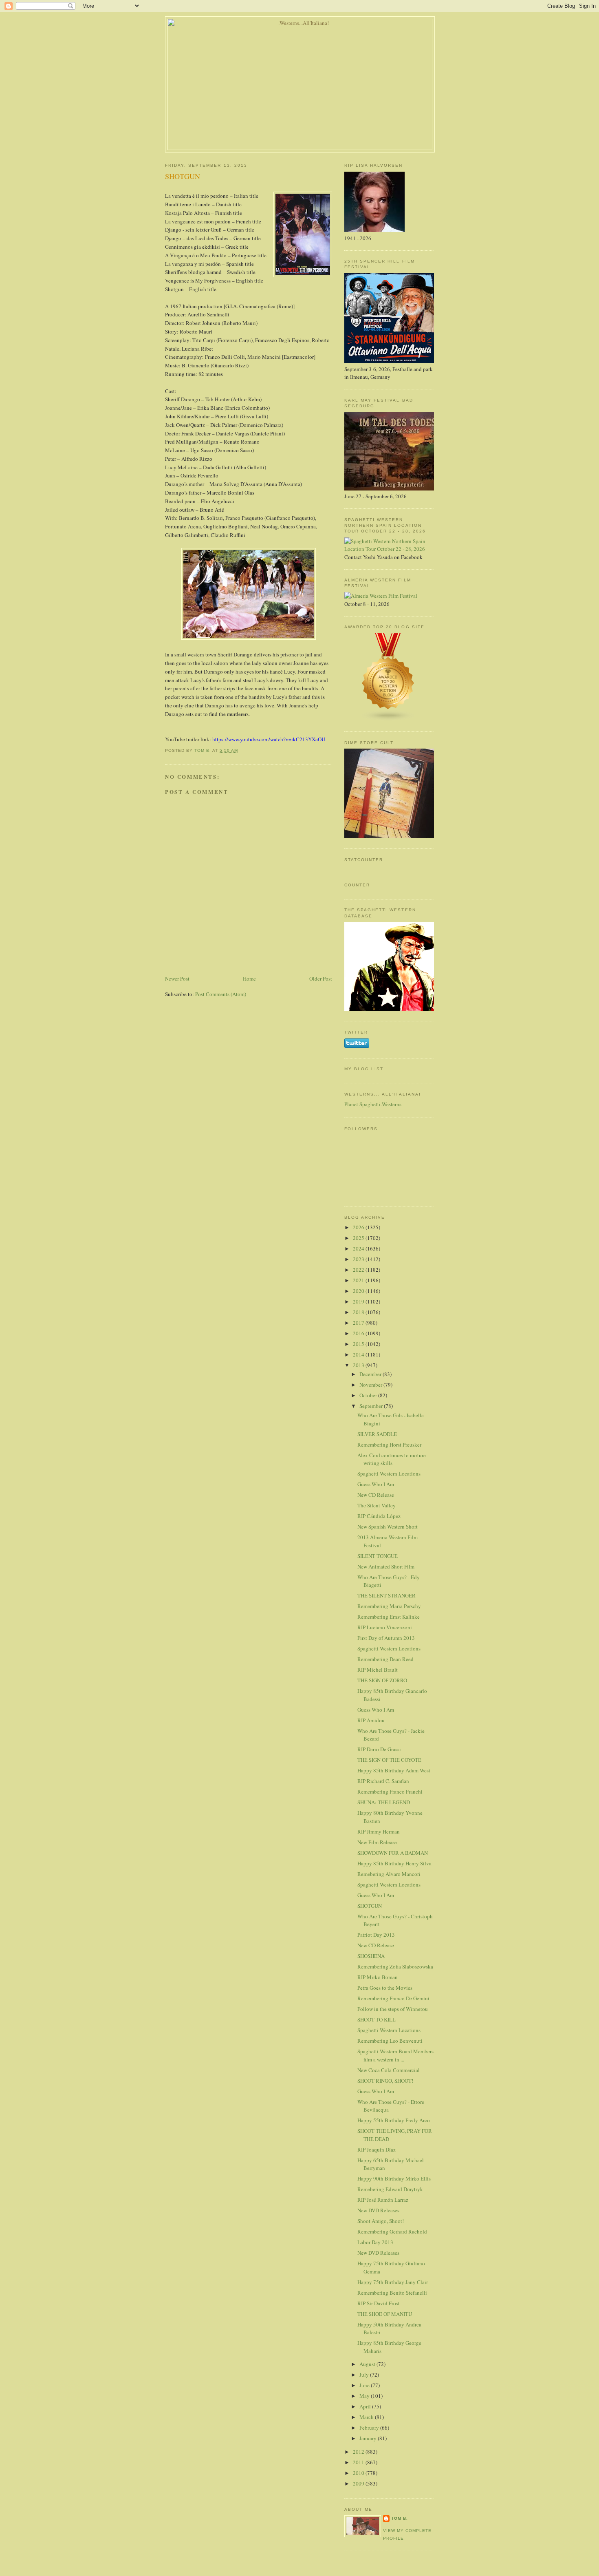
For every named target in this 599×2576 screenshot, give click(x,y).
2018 (359, 1312)
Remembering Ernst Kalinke (389, 1617)
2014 (359, 1354)
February (370, 2428)
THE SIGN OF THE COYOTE (389, 1760)
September (372, 1406)
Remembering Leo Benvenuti (390, 2041)
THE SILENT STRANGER (386, 1595)
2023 (359, 1259)
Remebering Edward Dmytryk (390, 2189)
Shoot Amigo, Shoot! (381, 2221)
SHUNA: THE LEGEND (384, 1802)
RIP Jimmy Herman (379, 1831)
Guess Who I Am (376, 1484)
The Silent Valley (377, 1505)
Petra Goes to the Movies (385, 1988)
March (367, 2417)
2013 (359, 1365)
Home (249, 979)
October (369, 1395)
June (365, 2385)
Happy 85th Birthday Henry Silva (394, 1863)
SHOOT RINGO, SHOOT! (385, 2081)
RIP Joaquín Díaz (377, 2150)
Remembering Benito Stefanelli (392, 2293)
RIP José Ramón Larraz (383, 2200)
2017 (359, 1323)
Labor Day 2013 (375, 2242)
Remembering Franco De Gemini (393, 1998)
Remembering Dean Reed (385, 1659)
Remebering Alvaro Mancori (389, 1874)
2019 (359, 1301)
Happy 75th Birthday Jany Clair (393, 2282)
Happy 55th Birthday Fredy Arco (394, 2120)
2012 (359, 2452)
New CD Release (376, 1495)
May (365, 2396)
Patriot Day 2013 (376, 1935)
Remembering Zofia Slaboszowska (395, 1966)
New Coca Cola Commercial (389, 2070)
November (371, 1385)
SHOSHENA (371, 1956)
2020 (359, 1291)
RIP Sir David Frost (379, 2303)
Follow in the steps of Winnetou (393, 2009)
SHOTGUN (370, 1906)
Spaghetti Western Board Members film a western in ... (395, 2055)
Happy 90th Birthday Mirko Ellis (394, 2178)
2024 (359, 1248)
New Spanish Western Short (388, 1527)
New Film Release (377, 1842)
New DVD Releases (378, 2210)
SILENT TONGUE (378, 1556)
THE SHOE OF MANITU (385, 2314)
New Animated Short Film (386, 1566)
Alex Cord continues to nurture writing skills (392, 1459)
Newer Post (177, 979)
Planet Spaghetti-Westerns (373, 1104)
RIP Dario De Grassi (379, 1749)
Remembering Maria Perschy (389, 1606)
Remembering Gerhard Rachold (392, 2231)
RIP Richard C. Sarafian (383, 1781)
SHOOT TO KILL (377, 2019)
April (366, 2406)
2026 (359, 1227)
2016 (359, 1333)
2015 (359, 1344)
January (369, 2438)
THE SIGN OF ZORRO (382, 1680)
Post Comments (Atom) (221, 994)
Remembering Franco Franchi (390, 1792)
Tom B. (400, 2518)
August (368, 2364)
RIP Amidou (371, 1720)
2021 (359, 1280)
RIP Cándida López (379, 1516)
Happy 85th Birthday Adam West (394, 1770)
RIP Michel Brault (378, 1670)
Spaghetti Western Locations (389, 1474)
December (371, 1374)
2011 (359, 2462)
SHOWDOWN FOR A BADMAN (393, 1853)
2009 (359, 2483)
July (365, 2375)
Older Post (321, 979)
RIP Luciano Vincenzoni (385, 1627)
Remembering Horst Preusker (389, 1445)
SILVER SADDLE (377, 1434)
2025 (359, 1238)
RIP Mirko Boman (378, 1977)
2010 (359, 2473)
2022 (359, 1270)
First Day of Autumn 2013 (386, 1638)
